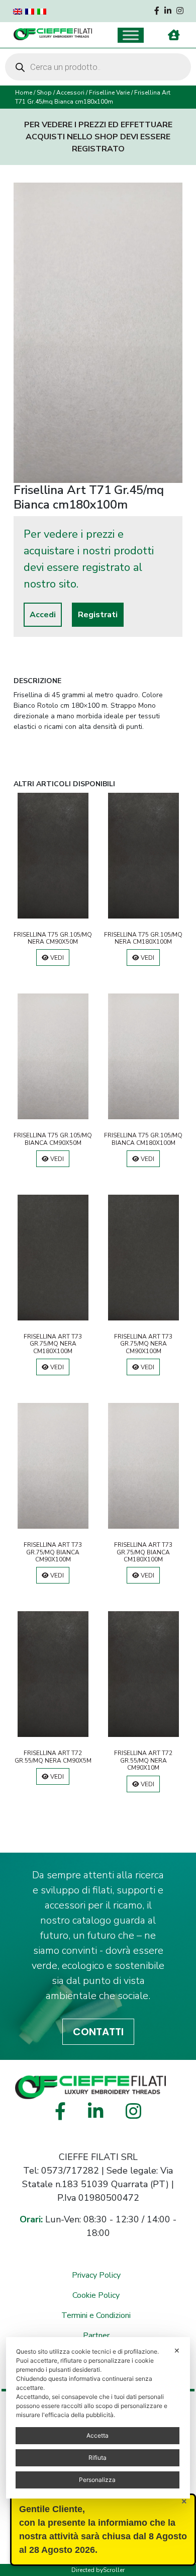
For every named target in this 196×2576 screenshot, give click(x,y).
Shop (44, 93)
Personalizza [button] (97, 2480)
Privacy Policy (96, 2275)
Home (24, 93)
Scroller (114, 2570)
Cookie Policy (96, 2295)
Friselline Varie (109, 93)
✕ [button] (177, 2350)
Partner (96, 2336)
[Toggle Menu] (131, 35)
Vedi (56, 958)
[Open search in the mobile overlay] (98, 67)
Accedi (43, 615)
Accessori (70, 93)
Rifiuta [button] (97, 2458)
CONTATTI (98, 2032)
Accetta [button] (97, 2435)
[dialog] (98, 2418)
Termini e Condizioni (96, 2315)
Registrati (98, 615)
